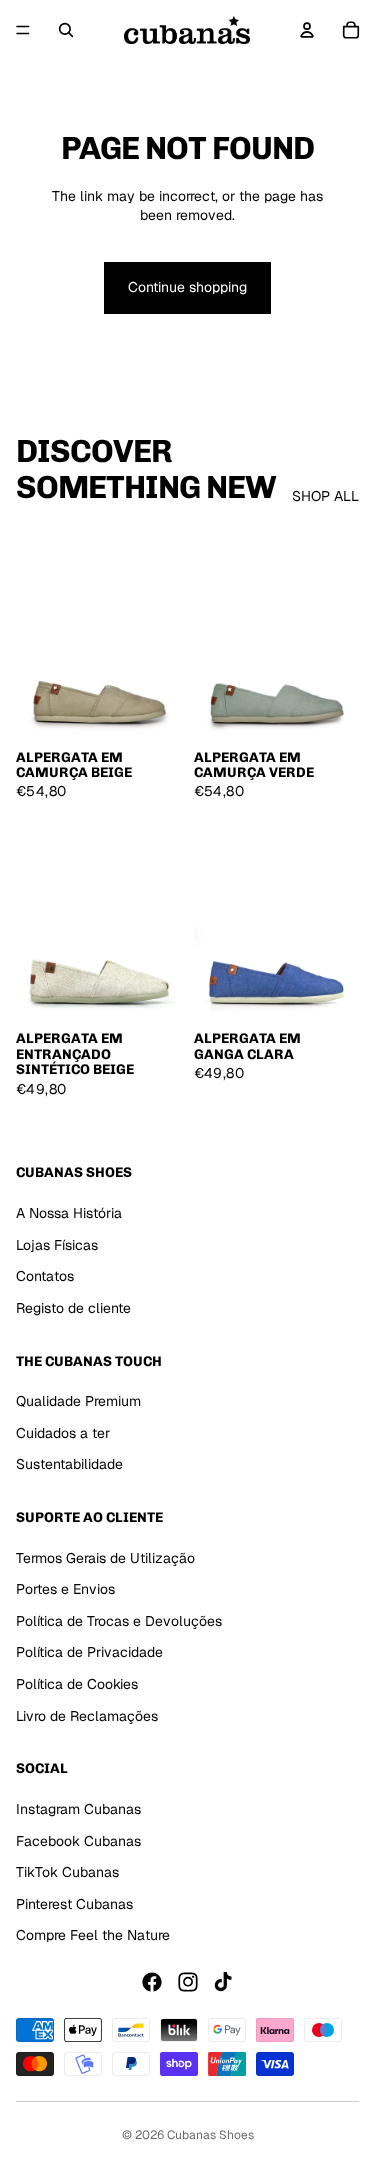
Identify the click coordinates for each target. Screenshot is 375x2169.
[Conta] (307, 30)
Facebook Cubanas (78, 1841)
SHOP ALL (325, 496)
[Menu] (23, 30)
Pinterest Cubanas (74, 1904)
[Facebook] (152, 1982)
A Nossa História (69, 1213)
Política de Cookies (77, 1684)
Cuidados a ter (63, 1433)
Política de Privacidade (89, 1653)
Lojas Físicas (57, 1245)
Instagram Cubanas (78, 1809)
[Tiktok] (223, 1982)
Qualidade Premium (78, 1401)
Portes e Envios (65, 1589)
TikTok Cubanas (67, 1872)
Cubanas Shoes (210, 2135)
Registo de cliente (73, 1308)
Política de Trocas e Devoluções (119, 1621)
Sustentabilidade (69, 1464)
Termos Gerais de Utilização (105, 1558)
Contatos (45, 1276)
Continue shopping (187, 287)
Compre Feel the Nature (93, 1935)
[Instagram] (188, 1982)
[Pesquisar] (66, 30)
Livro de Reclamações (87, 1716)
